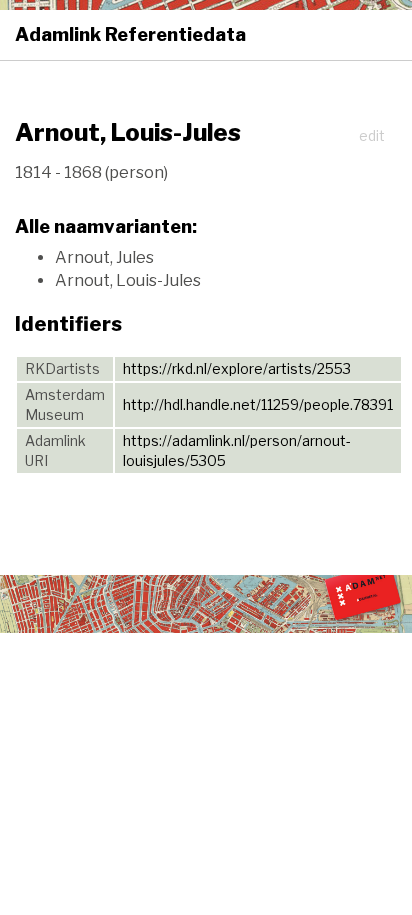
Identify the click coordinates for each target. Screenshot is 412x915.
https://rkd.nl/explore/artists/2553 (237, 368)
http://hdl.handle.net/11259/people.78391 (258, 404)
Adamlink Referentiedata (130, 34)
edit (372, 135)
